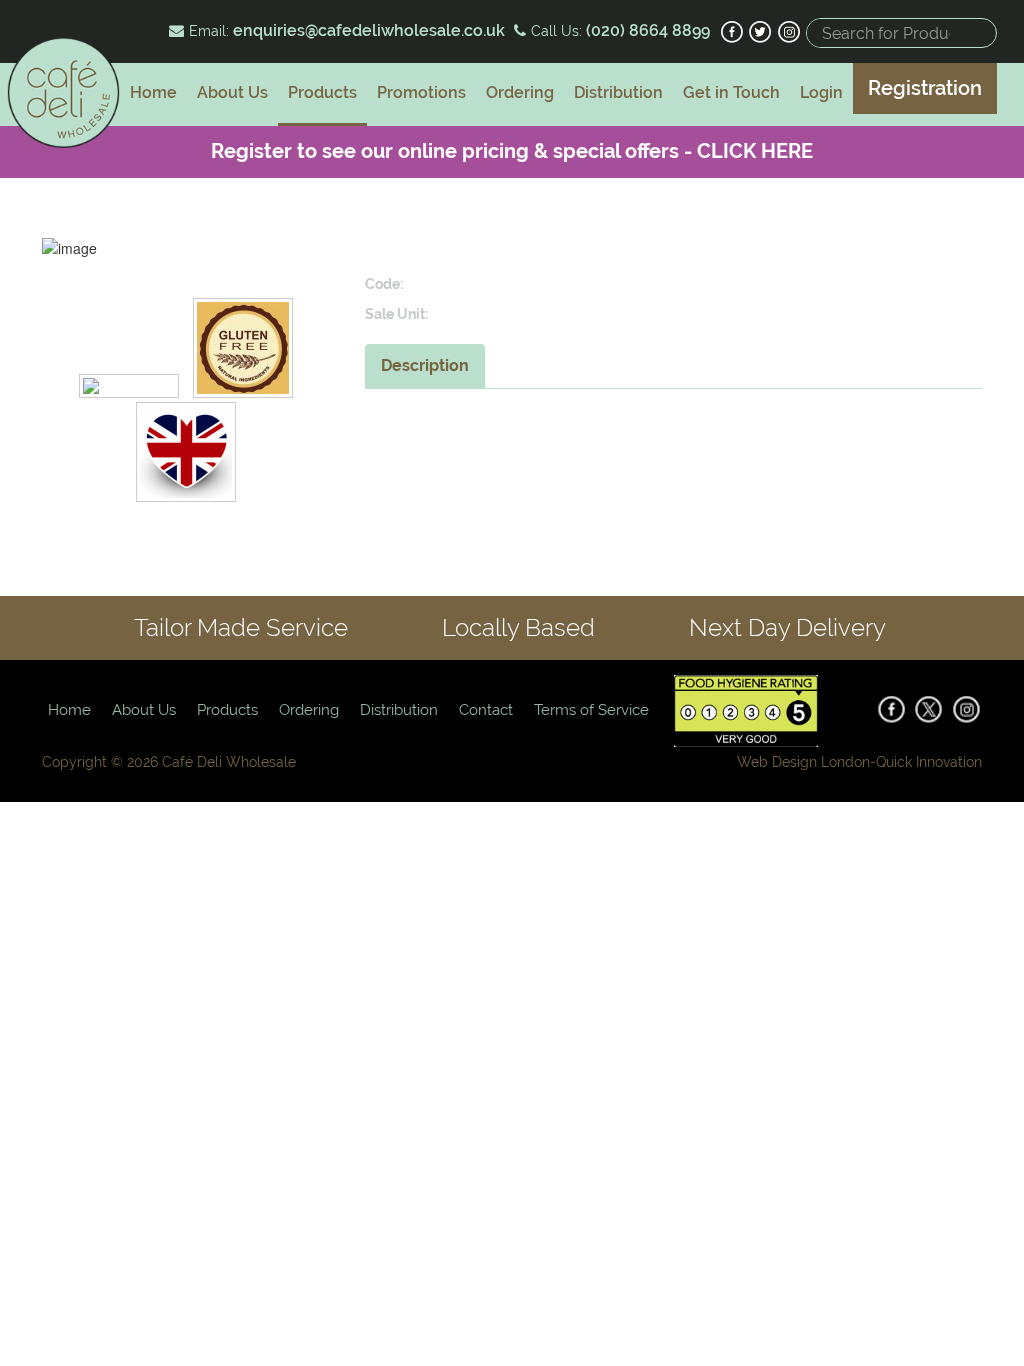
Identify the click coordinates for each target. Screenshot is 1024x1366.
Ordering (520, 92)
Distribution (618, 92)
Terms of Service (591, 710)
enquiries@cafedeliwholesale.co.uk (369, 30)
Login (821, 92)
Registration (925, 88)
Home (153, 92)
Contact (486, 710)
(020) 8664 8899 (646, 30)
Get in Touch (731, 92)
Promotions (421, 92)
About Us (232, 92)
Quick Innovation (929, 762)
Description (425, 365)
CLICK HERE (755, 151)
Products (322, 92)
